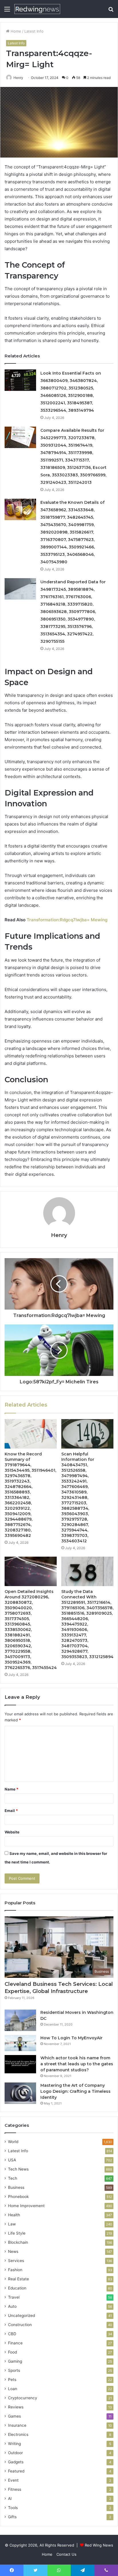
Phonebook (18, 2197)
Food (12, 2352)
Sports (14, 2370)
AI (10, 2499)
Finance (15, 2343)
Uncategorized (21, 2316)
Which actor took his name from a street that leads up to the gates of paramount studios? (77, 2064)
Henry (18, 78)
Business (16, 2187)
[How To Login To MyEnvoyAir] (20, 2043)
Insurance (17, 2425)
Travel (14, 2297)
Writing (14, 2444)
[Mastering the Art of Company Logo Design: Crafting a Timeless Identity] (20, 2093)
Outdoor (15, 2453)
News (13, 2251)
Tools (13, 2508)
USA (12, 2160)
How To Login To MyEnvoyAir (71, 2038)
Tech (13, 2178)
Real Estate (18, 2279)
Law (12, 2224)
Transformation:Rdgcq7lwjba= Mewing (67, 920)
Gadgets (16, 2462)
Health (14, 2215)
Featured (16, 2471)
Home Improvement (26, 2206)
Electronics (18, 2434)
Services (16, 2261)
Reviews (16, 2407)
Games (14, 2416)
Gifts (12, 2517)
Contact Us (66, 2554)
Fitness (15, 2489)
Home (15, 31)
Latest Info (34, 31)
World (13, 2142)
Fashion (15, 2270)
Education (17, 2288)
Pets (12, 2380)
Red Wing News (99, 2545)
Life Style (17, 2233)
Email (11, 1811)
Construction (20, 2325)
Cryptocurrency (23, 2398)
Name (11, 1789)
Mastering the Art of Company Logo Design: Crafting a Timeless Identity (75, 2091)
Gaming (15, 2361)
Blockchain (18, 2242)
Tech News (18, 2169)
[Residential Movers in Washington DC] (20, 2020)
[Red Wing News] (37, 9)
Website (12, 1832)
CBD (12, 2334)
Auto (12, 2306)
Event (13, 2480)
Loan (13, 2389)
